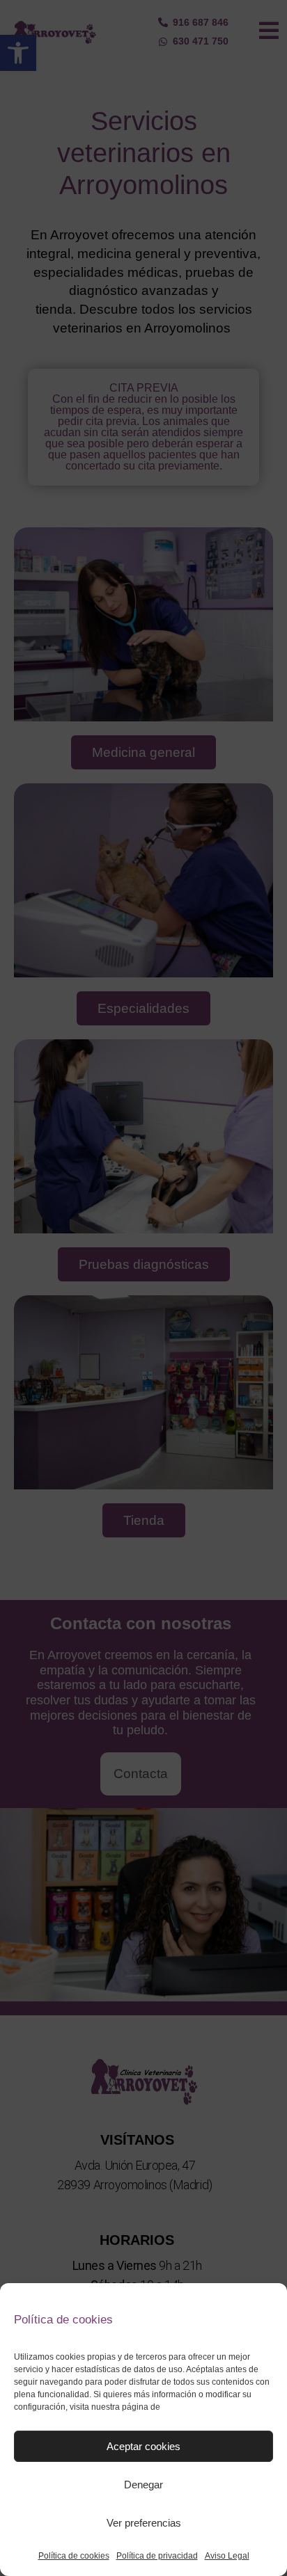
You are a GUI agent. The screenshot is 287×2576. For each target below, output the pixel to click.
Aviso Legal (227, 2556)
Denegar (143, 2485)
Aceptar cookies (143, 2446)
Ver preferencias (144, 2523)
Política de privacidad (157, 2556)
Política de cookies (74, 2556)
